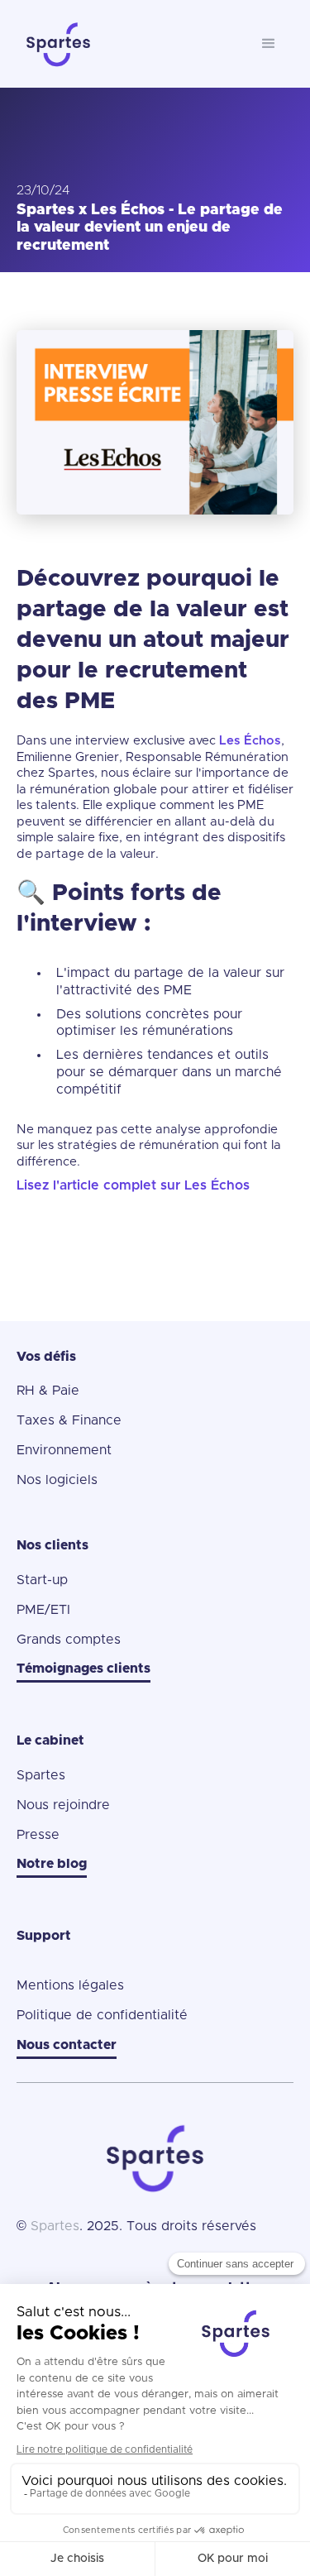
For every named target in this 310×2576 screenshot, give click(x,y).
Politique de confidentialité (102, 2015)
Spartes (41, 1775)
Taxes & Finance (69, 1420)
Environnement (64, 1450)
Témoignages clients (83, 1669)
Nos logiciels (57, 1480)
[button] (269, 44)
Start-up (42, 1580)
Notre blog (52, 1864)
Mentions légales (70, 1985)
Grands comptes (69, 1640)
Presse (38, 1835)
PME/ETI (43, 1610)
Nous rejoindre (63, 1805)
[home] (130, 44)
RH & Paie (48, 1391)
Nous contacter (67, 2045)
